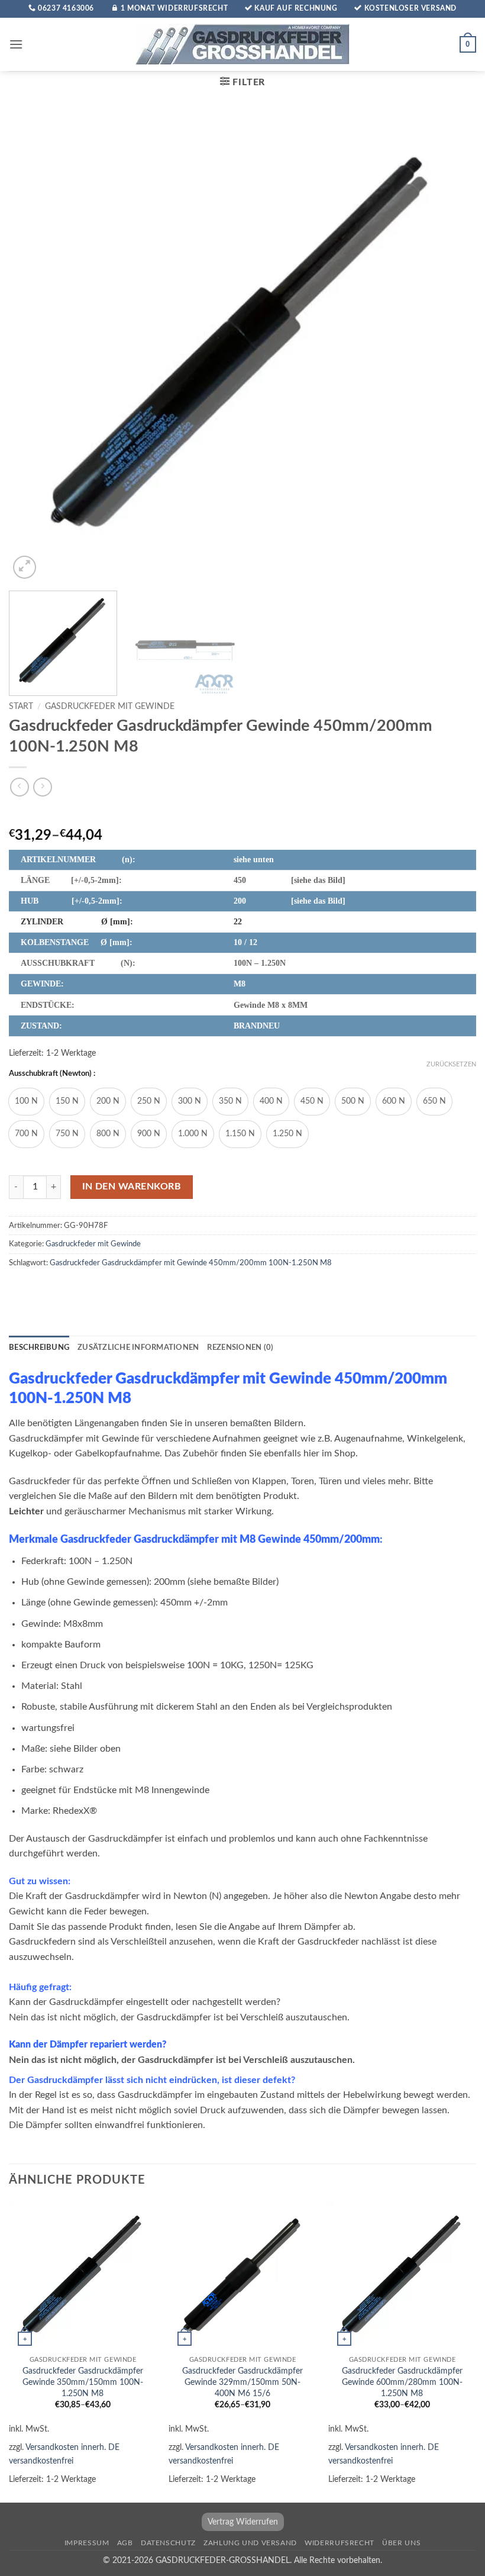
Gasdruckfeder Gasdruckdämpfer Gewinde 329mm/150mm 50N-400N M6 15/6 (242, 2382)
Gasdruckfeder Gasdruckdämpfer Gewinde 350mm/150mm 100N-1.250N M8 (83, 2382)
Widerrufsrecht (339, 2543)
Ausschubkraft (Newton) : (52, 1074)
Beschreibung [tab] (39, 1347)
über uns (401, 2543)
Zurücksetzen (451, 1064)
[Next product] (19, 787)
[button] (16, 44)
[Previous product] (42, 787)
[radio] (26, 1102)
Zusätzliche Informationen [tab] (138, 1347)
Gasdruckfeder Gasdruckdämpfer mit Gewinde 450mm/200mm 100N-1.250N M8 (191, 1263)
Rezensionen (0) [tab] (240, 1347)
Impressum (87, 2543)
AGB (125, 2543)
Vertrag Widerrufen (243, 2522)
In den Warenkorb (132, 1187)
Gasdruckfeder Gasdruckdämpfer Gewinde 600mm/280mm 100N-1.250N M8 (402, 2382)
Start (21, 707)
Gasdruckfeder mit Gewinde (110, 707)
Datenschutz (168, 2543)
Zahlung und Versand (250, 2543)
